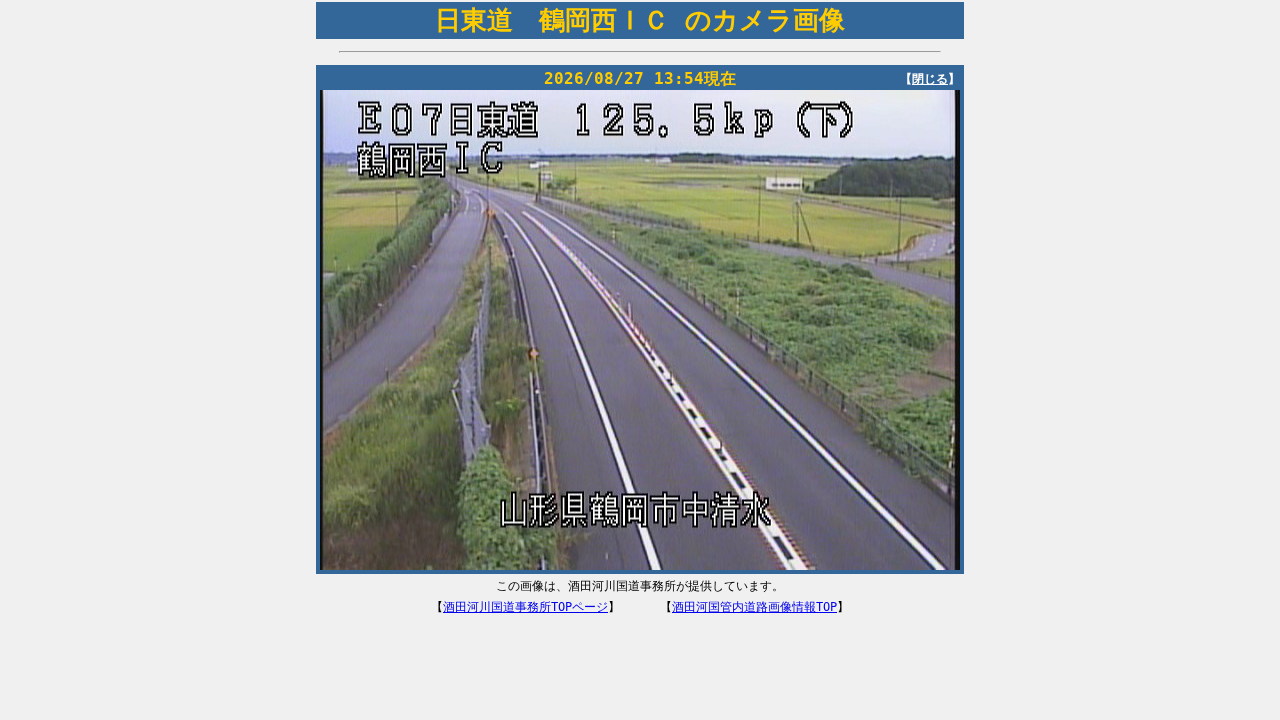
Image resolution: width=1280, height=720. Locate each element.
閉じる (930, 79)
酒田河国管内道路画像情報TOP (754, 607)
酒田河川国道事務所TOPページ (525, 607)
